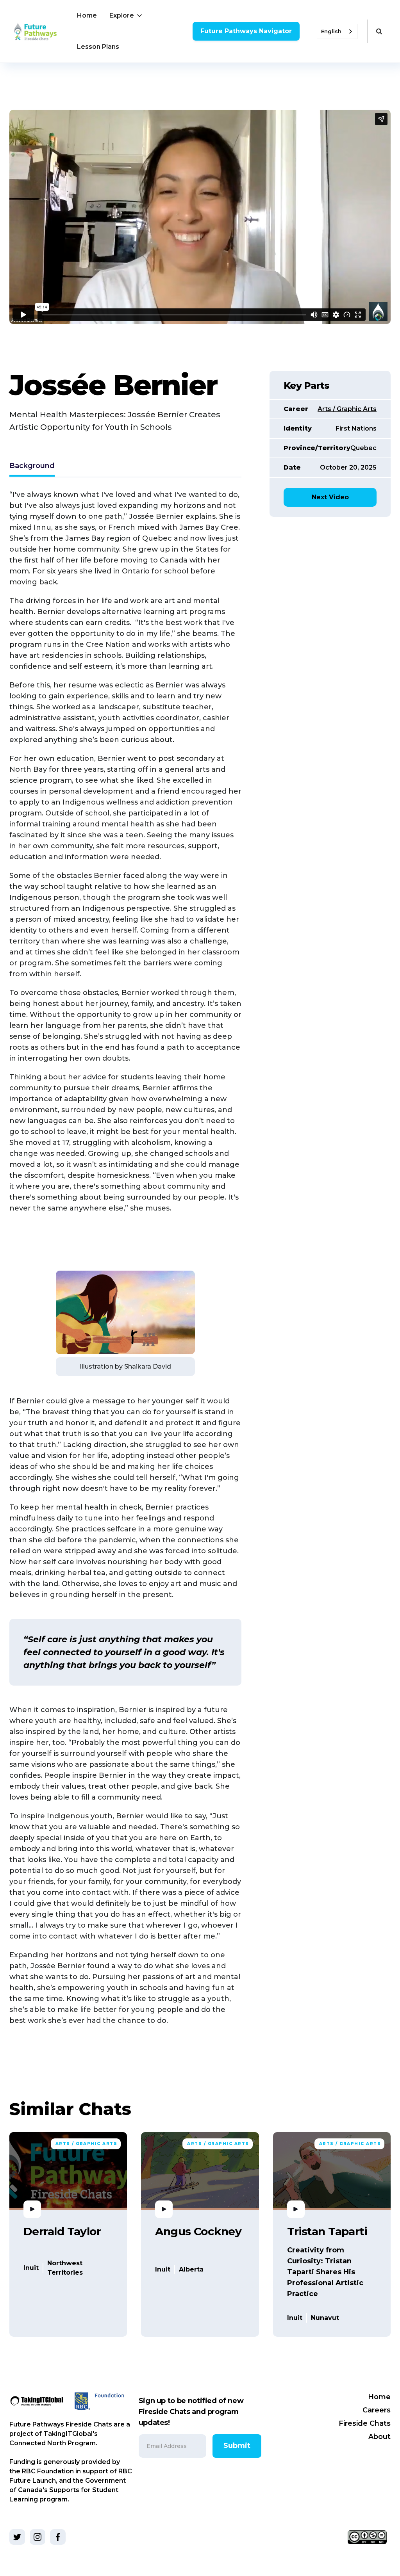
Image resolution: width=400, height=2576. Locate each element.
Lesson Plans (98, 47)
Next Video (330, 497)
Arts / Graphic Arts (347, 409)
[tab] (32, 467)
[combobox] (337, 31)
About (379, 2437)
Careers (377, 2410)
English (331, 31)
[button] (126, 16)
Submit (237, 2446)
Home (87, 15)
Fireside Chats (365, 2423)
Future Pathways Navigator (246, 31)
